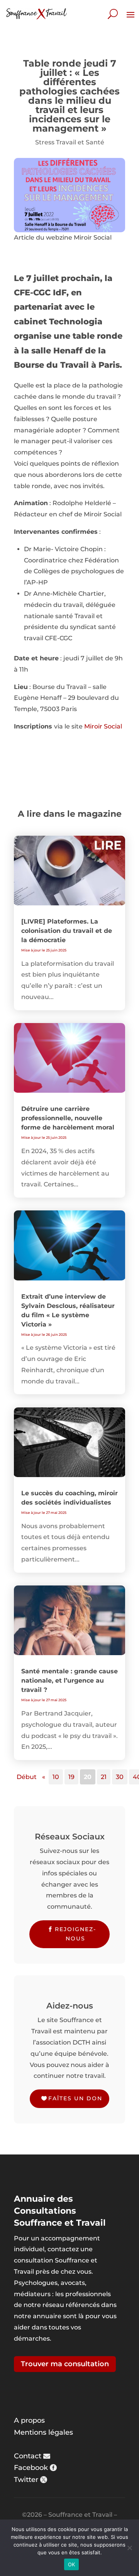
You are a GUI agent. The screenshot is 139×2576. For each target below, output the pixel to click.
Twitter (26, 2480)
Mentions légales (43, 2432)
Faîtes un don (75, 2098)
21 (104, 1777)
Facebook (31, 2468)
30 (120, 1777)
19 (71, 1777)
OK (72, 2564)
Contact (28, 2456)
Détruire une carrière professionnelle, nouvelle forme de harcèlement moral (68, 1118)
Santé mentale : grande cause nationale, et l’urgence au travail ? (69, 1680)
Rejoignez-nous (75, 1934)
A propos (29, 2420)
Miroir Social (103, 726)
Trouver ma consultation (65, 2364)
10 (56, 1777)
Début (27, 1777)
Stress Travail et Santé (70, 142)
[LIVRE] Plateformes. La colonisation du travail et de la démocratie (67, 931)
